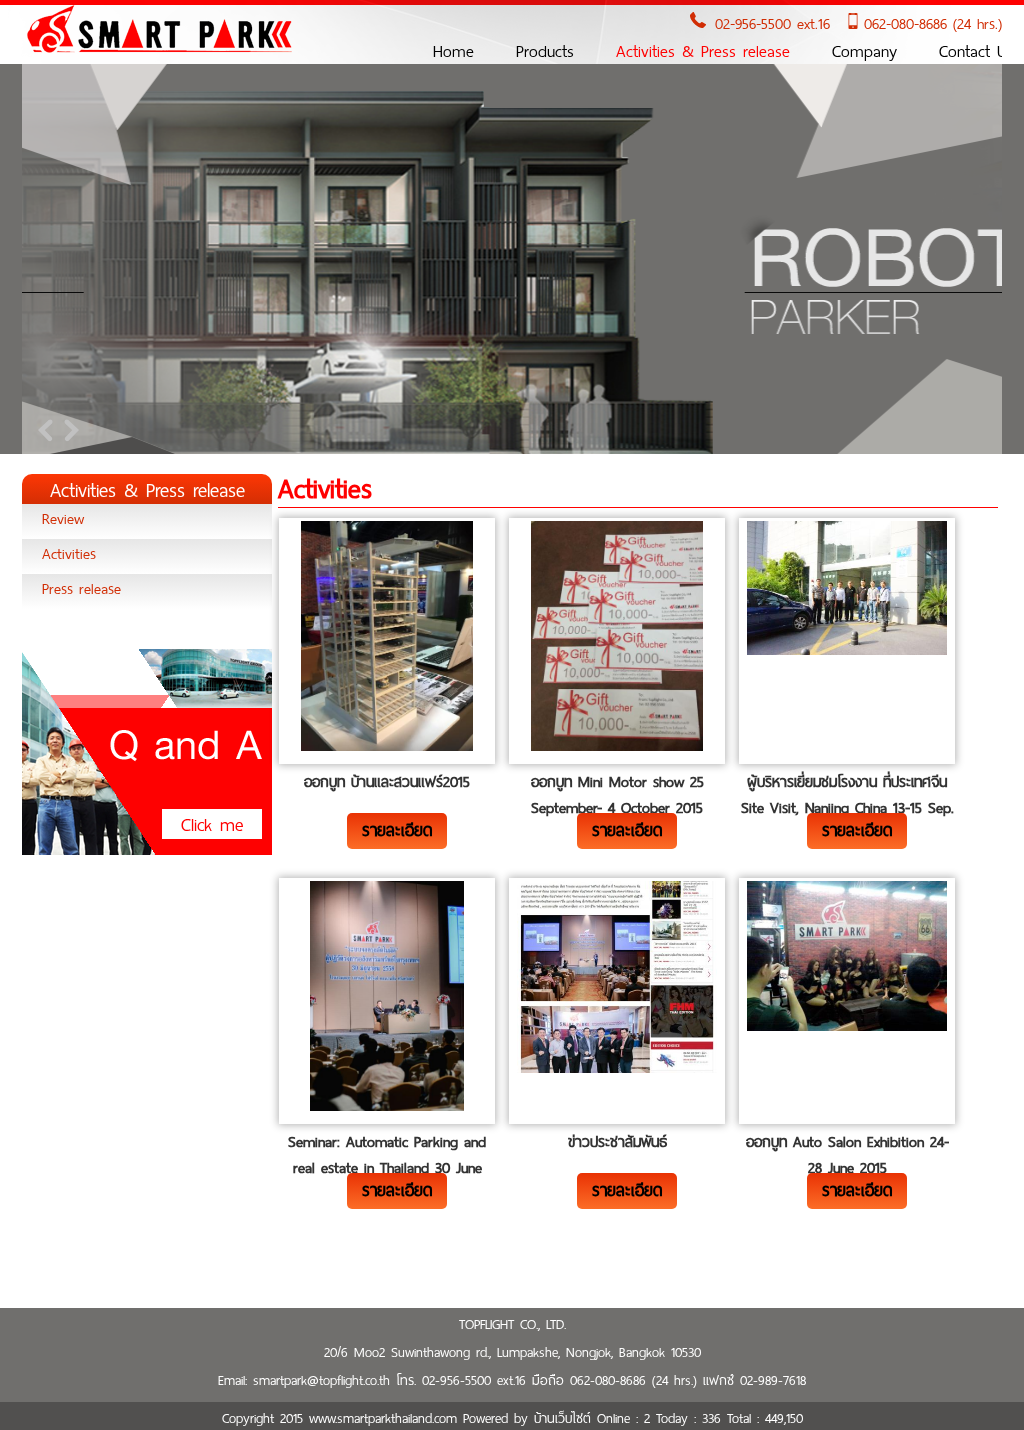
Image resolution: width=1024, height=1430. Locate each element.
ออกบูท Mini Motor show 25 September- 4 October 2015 (617, 795)
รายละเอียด (397, 830)
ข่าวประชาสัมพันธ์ (617, 1142)
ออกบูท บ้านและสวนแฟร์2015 (387, 782)
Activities (69, 554)
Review (63, 519)
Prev (48, 430)
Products (545, 51)
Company (864, 51)
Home (453, 51)
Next (68, 430)
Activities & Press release (703, 51)
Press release (81, 589)
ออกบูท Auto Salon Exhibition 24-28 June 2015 (847, 1155)
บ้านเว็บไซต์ (562, 1418)
